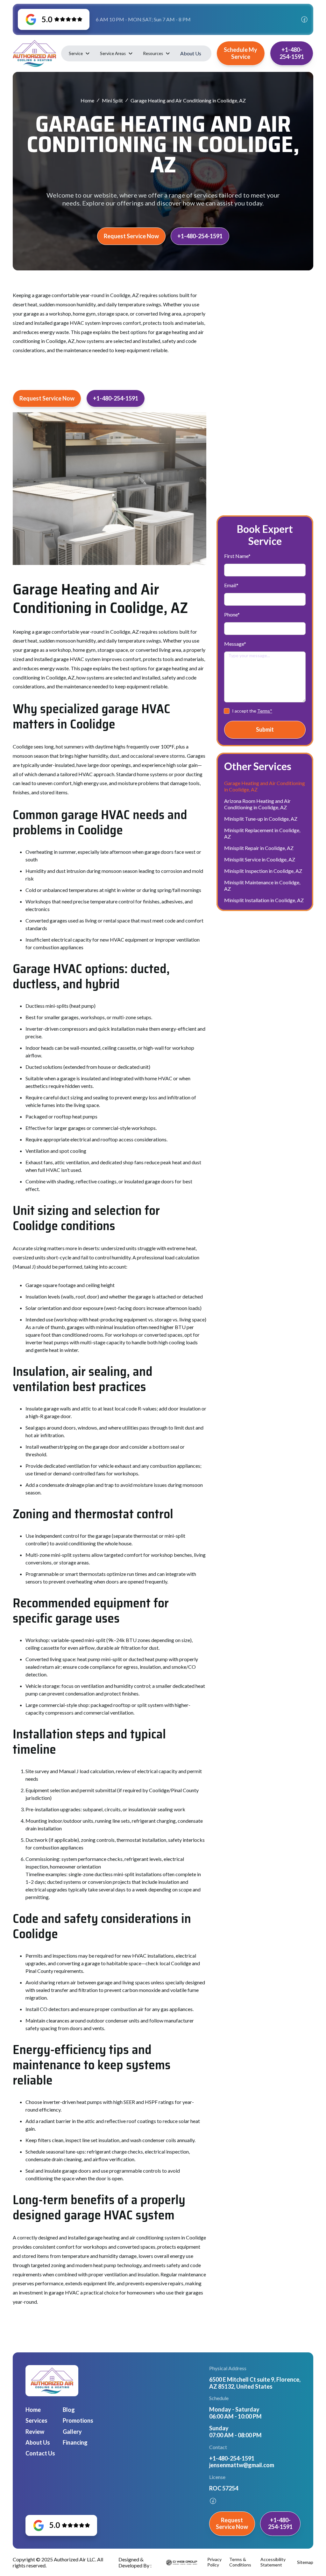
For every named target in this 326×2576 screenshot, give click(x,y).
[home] (34, 53)
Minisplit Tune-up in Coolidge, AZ (261, 819)
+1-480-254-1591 (200, 236)
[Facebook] (304, 19)
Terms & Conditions (240, 2562)
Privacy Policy (214, 2562)
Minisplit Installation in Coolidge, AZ (264, 900)
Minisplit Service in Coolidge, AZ (260, 859)
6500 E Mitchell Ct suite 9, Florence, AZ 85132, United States (255, 2383)
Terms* (265, 711)
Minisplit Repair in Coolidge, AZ (259, 848)
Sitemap (305, 2562)
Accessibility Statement (273, 2562)
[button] (80, 53)
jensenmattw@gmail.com (242, 2465)
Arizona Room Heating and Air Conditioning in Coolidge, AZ (257, 804)
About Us (191, 53)
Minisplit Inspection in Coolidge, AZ (263, 871)
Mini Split (112, 100)
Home (87, 100)
